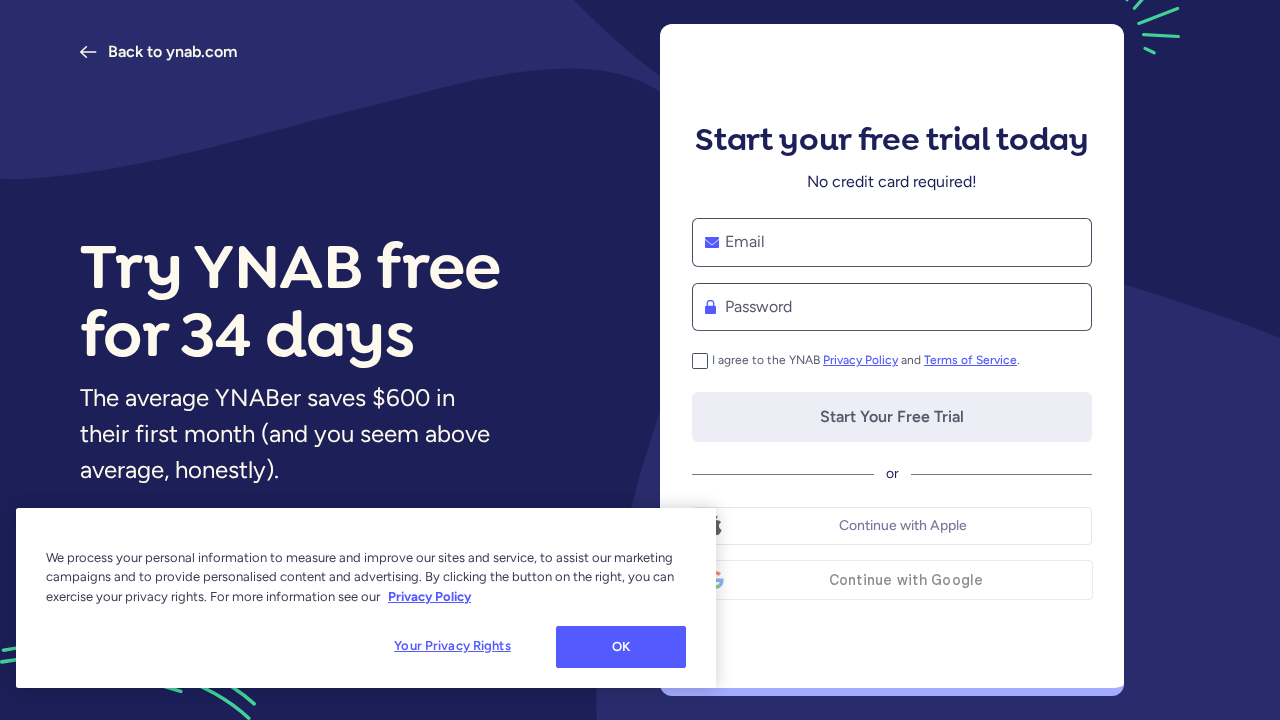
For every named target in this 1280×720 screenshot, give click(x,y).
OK (621, 646)
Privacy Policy (860, 360)
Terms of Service (970, 360)
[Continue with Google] (892, 580)
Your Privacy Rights (452, 645)
